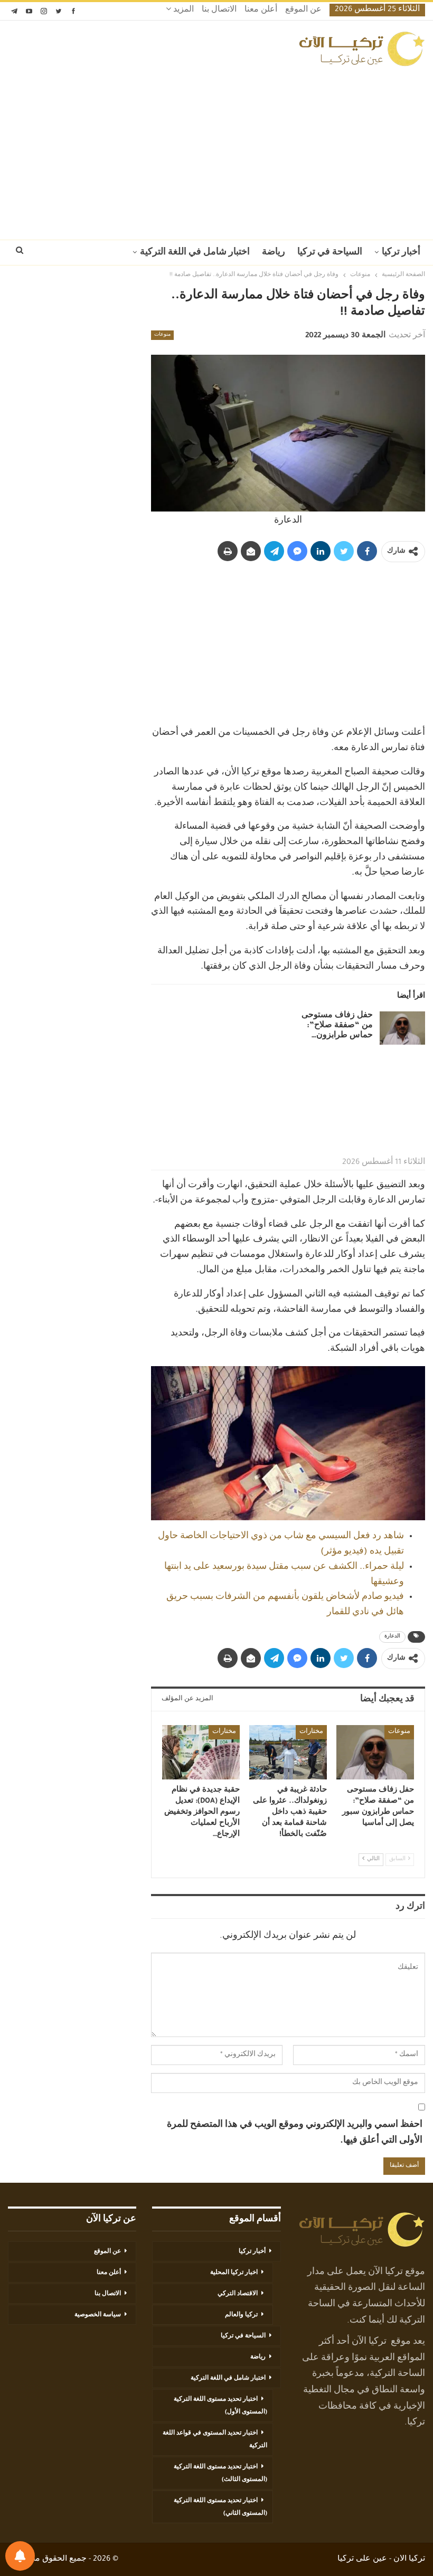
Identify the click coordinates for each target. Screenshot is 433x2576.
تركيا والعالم (241, 2315)
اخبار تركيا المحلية (234, 2273)
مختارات (311, 1732)
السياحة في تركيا (330, 253)
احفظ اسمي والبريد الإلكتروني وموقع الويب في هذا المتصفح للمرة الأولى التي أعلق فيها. (295, 2133)
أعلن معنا (261, 11)
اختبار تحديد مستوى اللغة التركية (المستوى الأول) (220, 2406)
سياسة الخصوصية (98, 2315)
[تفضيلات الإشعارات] (20, 2556)
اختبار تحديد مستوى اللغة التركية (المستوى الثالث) (220, 2474)
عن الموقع (303, 11)
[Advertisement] (216, 150)
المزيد (182, 11)
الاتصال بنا (219, 11)
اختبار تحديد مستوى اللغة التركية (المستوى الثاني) (220, 2507)
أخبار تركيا (401, 253)
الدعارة (392, 1637)
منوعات (162, 335)
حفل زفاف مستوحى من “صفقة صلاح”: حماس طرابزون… (337, 1026)
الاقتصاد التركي (238, 2294)
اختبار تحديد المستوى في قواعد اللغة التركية (215, 2440)
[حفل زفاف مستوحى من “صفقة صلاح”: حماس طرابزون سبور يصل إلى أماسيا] (402, 1028)
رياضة (274, 253)
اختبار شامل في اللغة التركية (195, 253)
